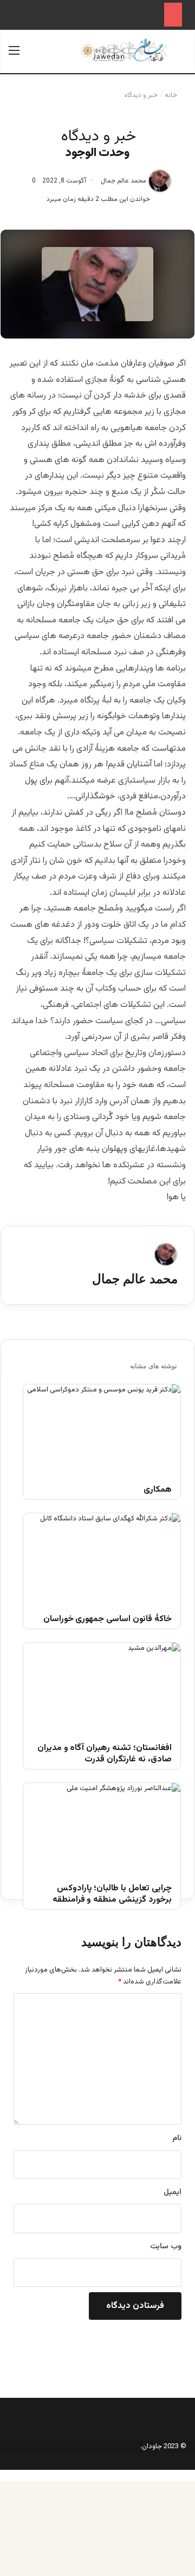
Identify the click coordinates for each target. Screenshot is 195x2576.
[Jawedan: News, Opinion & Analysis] (124, 50)
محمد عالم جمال (123, 181)
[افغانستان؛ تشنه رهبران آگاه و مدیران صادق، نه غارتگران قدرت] (102, 1687)
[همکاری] (102, 1429)
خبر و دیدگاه (141, 95)
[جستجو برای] (181, 56)
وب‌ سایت (166, 2247)
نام (177, 2138)
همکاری (158, 1490)
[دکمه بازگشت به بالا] (192, 2475)
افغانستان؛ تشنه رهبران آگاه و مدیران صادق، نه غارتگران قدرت (105, 1754)
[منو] (14, 56)
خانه (172, 95)
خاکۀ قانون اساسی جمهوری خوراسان (108, 1620)
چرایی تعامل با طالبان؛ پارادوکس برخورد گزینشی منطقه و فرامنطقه (112, 1895)
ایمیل (173, 2193)
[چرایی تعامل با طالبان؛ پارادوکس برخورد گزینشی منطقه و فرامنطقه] (102, 1827)
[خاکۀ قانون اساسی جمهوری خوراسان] (102, 1557)
